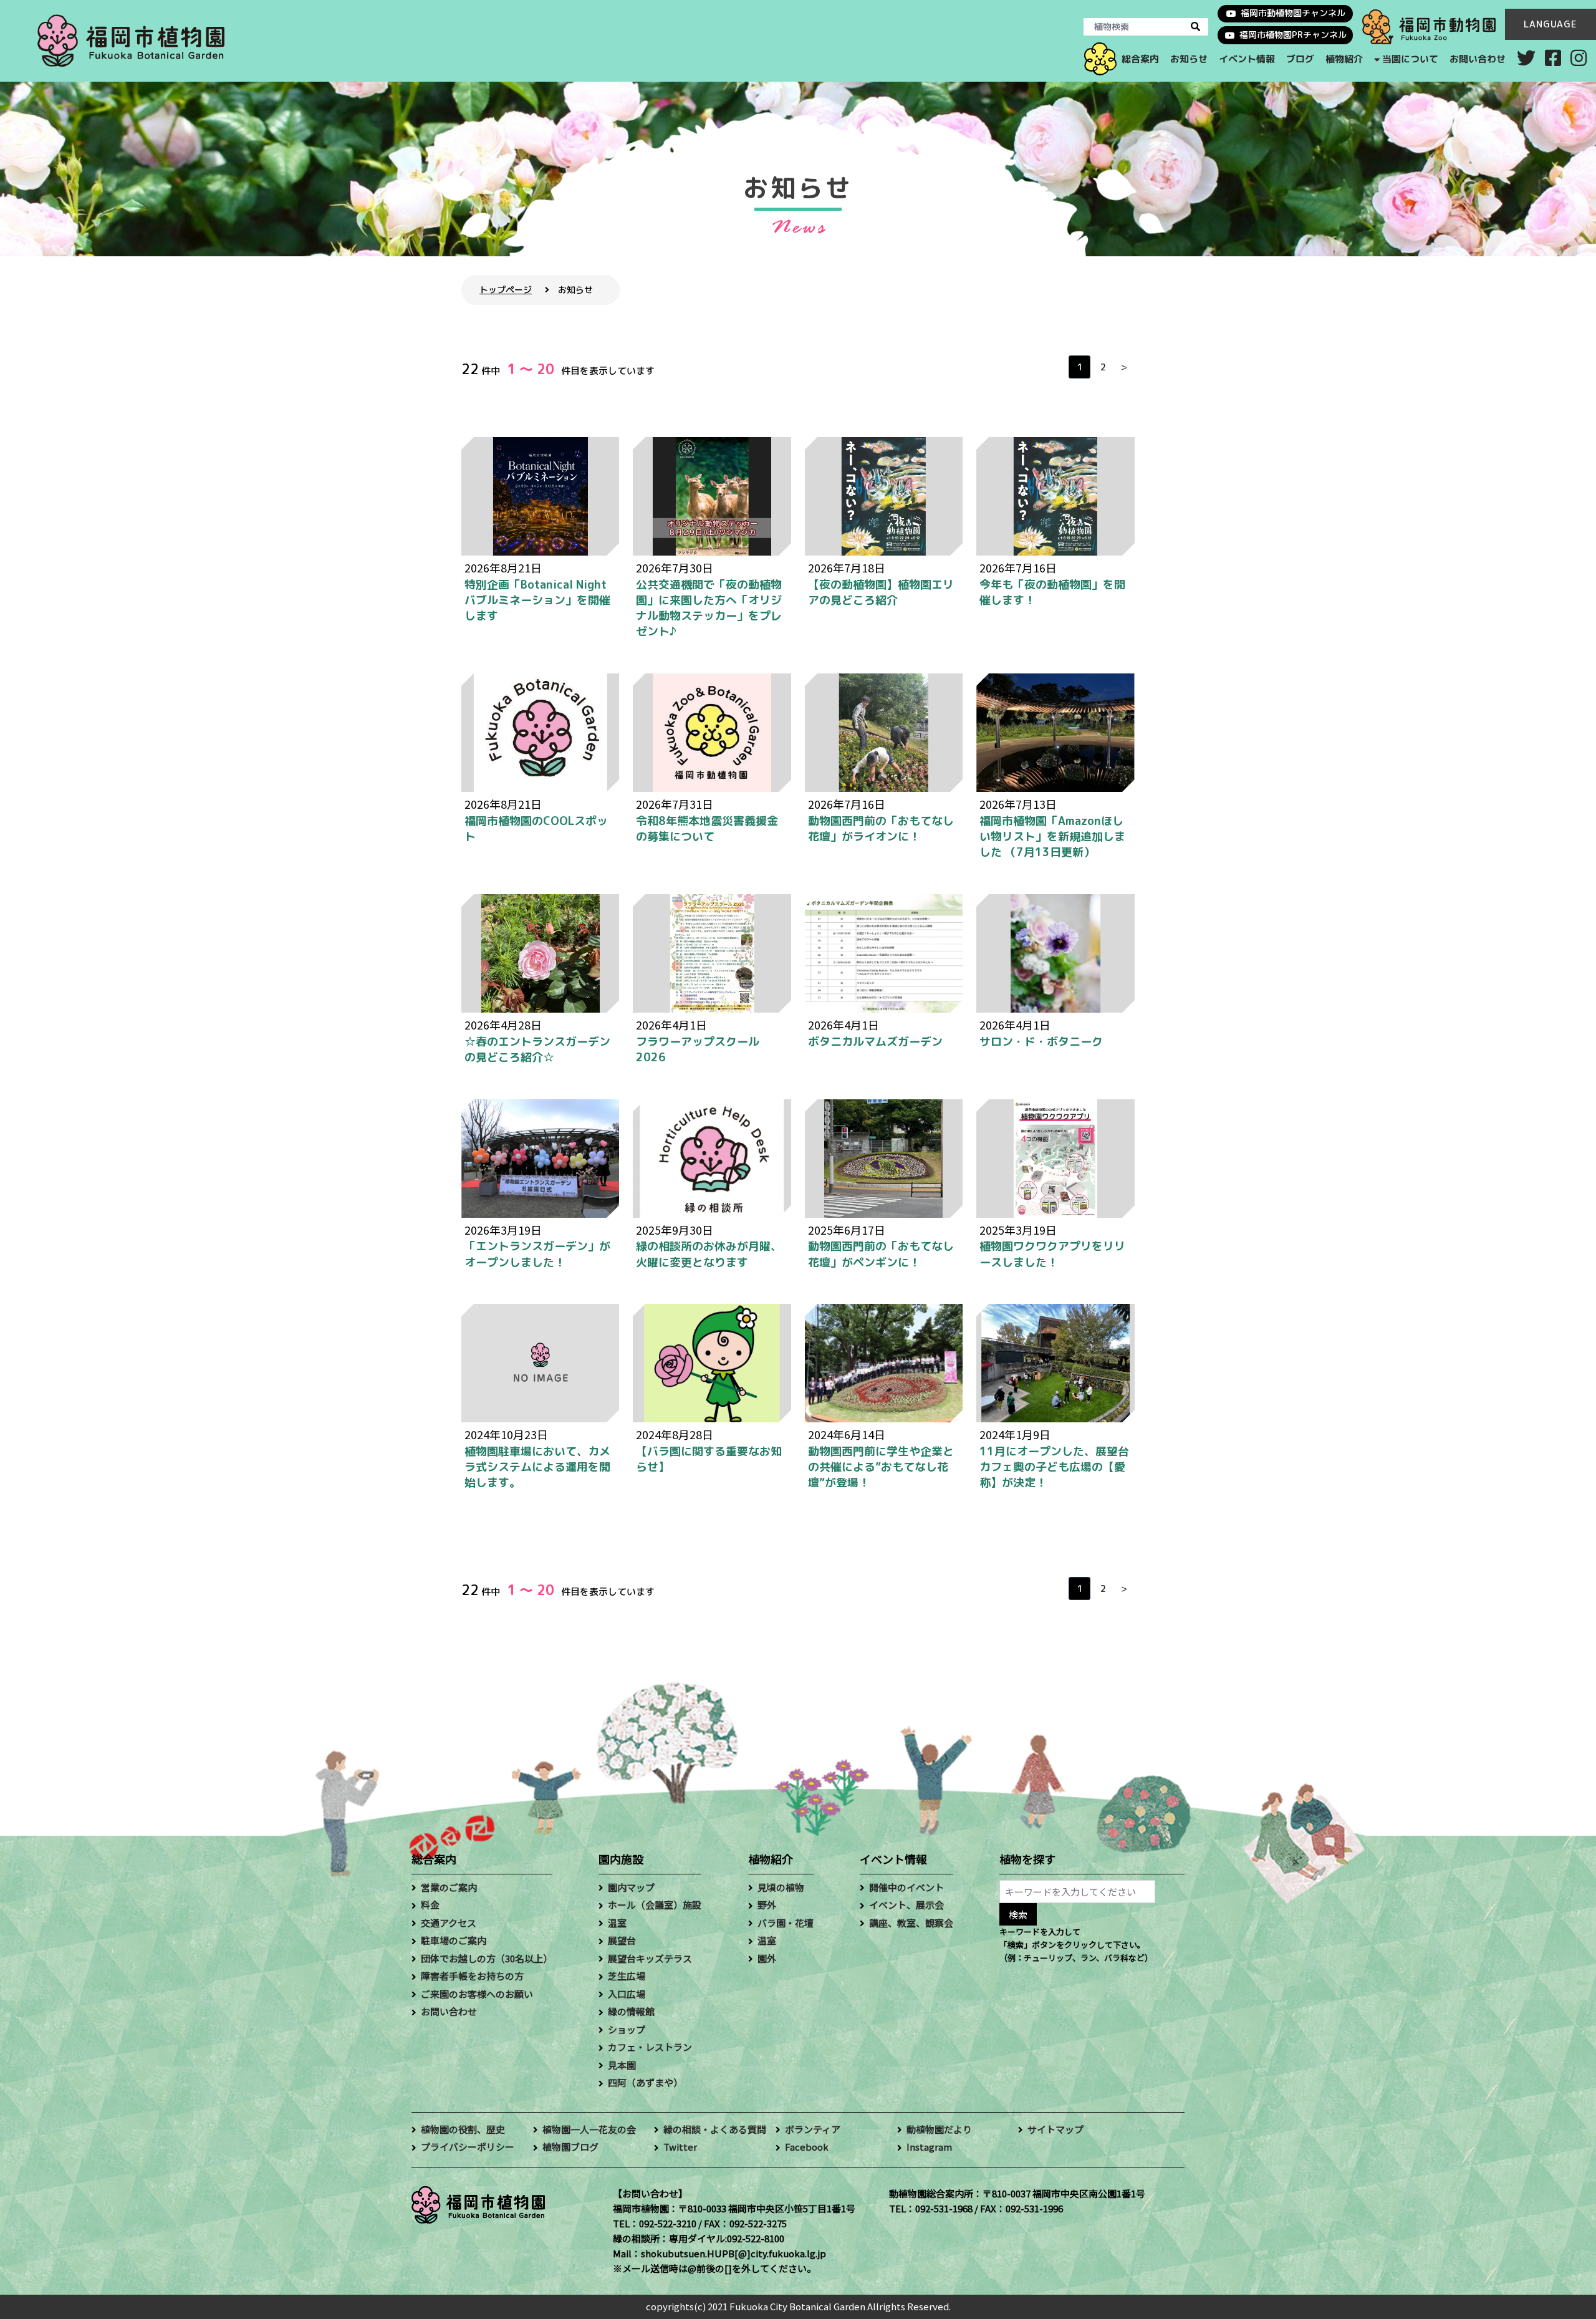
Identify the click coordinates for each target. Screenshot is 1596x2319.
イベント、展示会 (906, 1905)
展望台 (622, 1940)
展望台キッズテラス (650, 1958)
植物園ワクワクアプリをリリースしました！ (1052, 1254)
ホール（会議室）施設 (655, 1905)
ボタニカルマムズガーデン (875, 1042)
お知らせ (1188, 59)
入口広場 (627, 1994)
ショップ (627, 2029)
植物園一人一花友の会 (589, 2129)
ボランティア (813, 2129)
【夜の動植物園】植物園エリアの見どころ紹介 (881, 592)
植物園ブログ (570, 2147)
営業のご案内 (449, 1887)
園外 (767, 1958)
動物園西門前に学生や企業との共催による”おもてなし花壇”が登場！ (881, 1467)
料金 (430, 1905)
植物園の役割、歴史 (463, 2129)
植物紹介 (1344, 59)
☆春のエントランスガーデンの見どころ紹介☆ (537, 1049)
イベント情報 (1246, 59)
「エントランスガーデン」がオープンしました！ (537, 1254)
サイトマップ (1055, 2129)
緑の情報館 (631, 2011)
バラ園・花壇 (786, 1923)
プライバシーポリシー (468, 2147)
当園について (1410, 59)
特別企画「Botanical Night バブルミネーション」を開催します (537, 600)
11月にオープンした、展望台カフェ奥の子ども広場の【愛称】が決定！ (1054, 1467)
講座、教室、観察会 (911, 1923)
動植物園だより (939, 2129)
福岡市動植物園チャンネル (1293, 13)
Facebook (807, 2147)
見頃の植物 (781, 1887)
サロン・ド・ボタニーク (1041, 1042)
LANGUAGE (1550, 24)
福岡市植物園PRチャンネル (1293, 35)
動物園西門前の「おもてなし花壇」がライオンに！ (881, 829)
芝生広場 (627, 1976)
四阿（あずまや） (645, 2082)
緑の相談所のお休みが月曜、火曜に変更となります (709, 1254)
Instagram (929, 2147)
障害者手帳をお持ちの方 (472, 1976)
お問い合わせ (1478, 59)
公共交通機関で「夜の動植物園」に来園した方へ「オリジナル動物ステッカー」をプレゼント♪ (709, 608)
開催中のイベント (906, 1887)
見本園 (622, 2065)
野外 (767, 1905)
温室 (617, 1923)
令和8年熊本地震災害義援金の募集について (707, 829)
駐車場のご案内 (454, 1940)
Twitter (680, 2147)
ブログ (1300, 59)
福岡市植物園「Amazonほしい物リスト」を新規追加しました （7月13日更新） (1052, 836)
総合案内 (1140, 59)
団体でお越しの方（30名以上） (487, 1958)
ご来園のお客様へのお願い (477, 1994)
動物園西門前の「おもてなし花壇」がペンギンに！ (881, 1254)
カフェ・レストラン (650, 2047)
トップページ (506, 290)
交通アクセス (449, 1923)
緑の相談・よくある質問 (715, 2129)
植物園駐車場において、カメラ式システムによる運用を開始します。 (537, 1467)
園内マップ (631, 1887)
